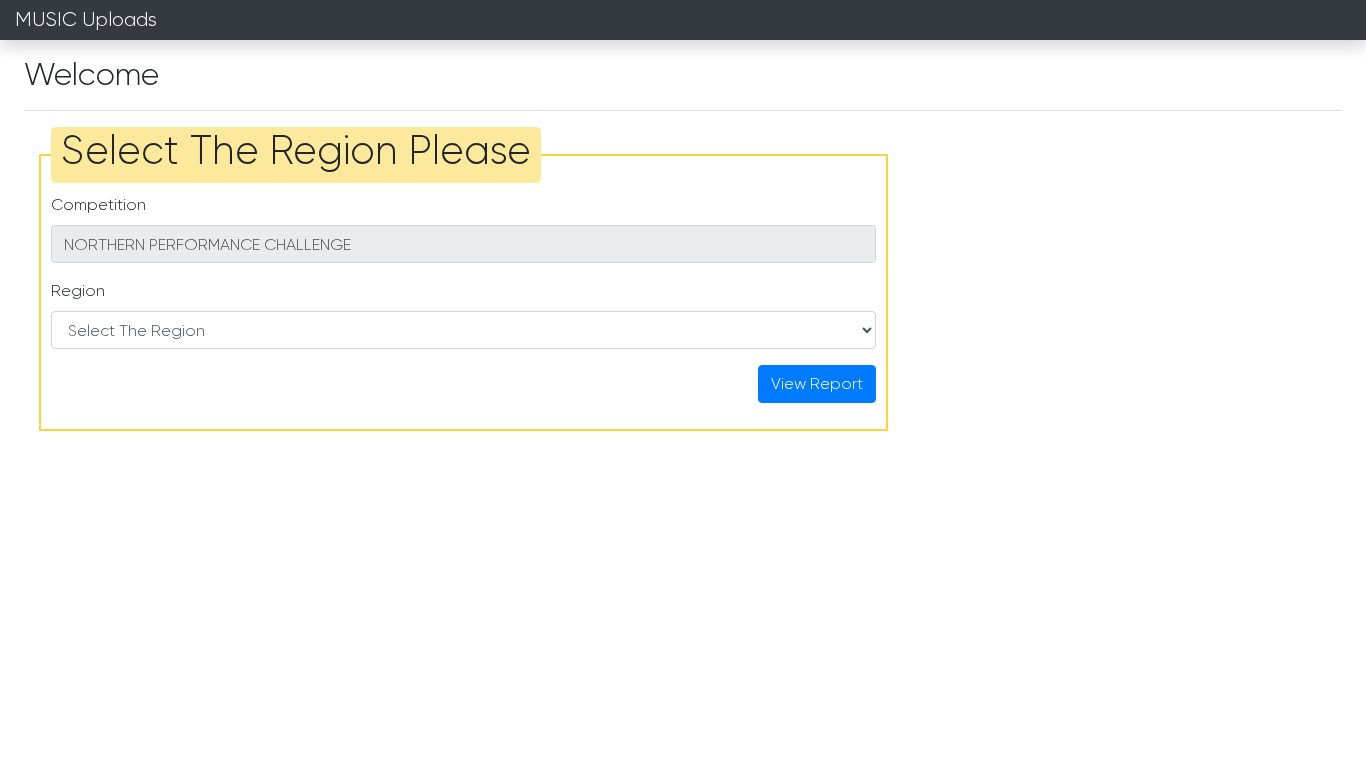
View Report (817, 383)
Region (78, 290)
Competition (98, 204)
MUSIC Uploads (86, 19)
